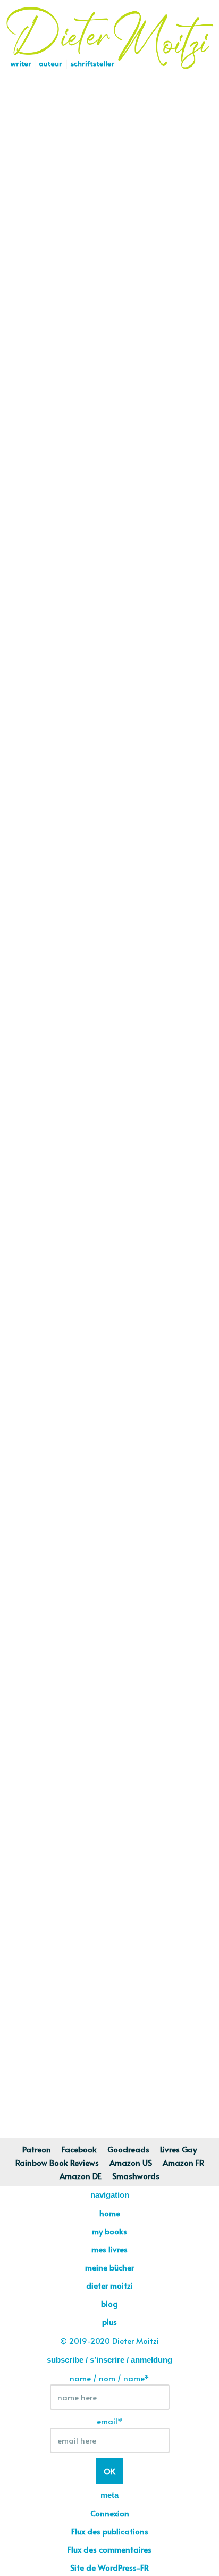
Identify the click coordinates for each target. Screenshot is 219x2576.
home (110, 2213)
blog (109, 2303)
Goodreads (128, 2149)
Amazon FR (183, 2162)
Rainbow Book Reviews (57, 2162)
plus (109, 2321)
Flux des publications (110, 2531)
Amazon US (131, 2162)
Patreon (37, 2149)
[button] (109, 94)
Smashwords (136, 2176)
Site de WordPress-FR (109, 2567)
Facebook (79, 2149)
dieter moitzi (109, 2285)
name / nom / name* (109, 2378)
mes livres (109, 2249)
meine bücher (109, 2267)
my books (109, 2231)
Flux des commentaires (109, 2549)
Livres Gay (178, 2149)
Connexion (110, 2513)
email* (110, 2421)
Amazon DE (81, 2176)
